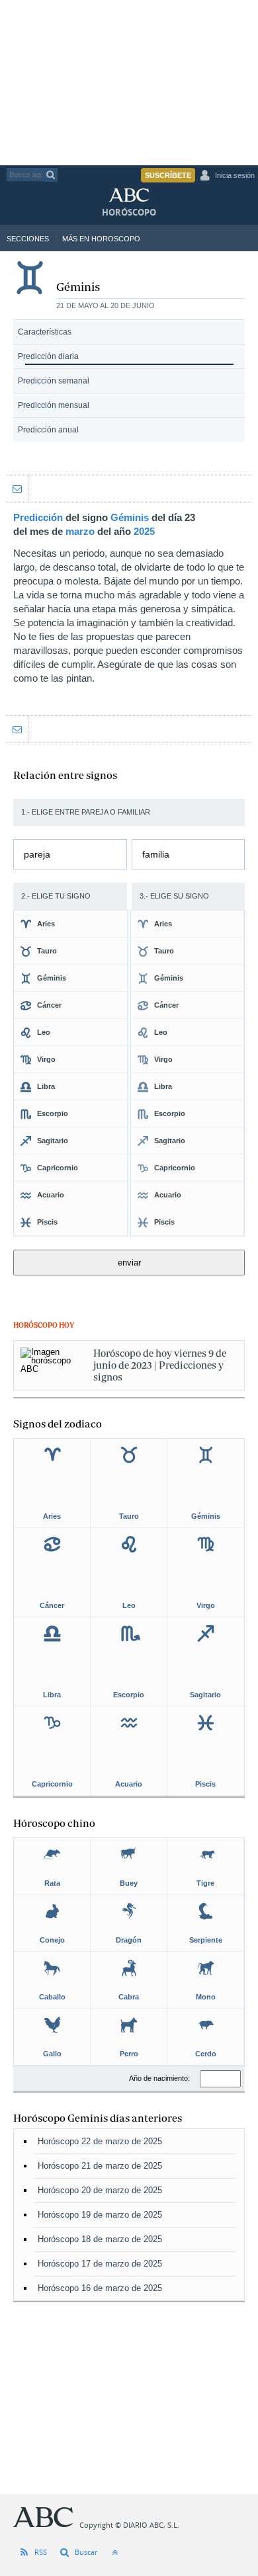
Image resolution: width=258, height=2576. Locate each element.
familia (156, 854)
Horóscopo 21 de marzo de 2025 (100, 2166)
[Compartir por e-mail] (17, 489)
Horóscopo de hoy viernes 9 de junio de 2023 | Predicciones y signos (160, 1365)
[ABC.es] (139, 198)
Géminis (130, 517)
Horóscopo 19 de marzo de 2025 (100, 2215)
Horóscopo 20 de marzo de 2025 (100, 2190)
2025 (144, 531)
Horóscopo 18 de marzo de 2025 (100, 2239)
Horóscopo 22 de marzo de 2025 (100, 2141)
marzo (80, 531)
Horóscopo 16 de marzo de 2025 (100, 2288)
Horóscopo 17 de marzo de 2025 (100, 2264)
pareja (37, 854)
